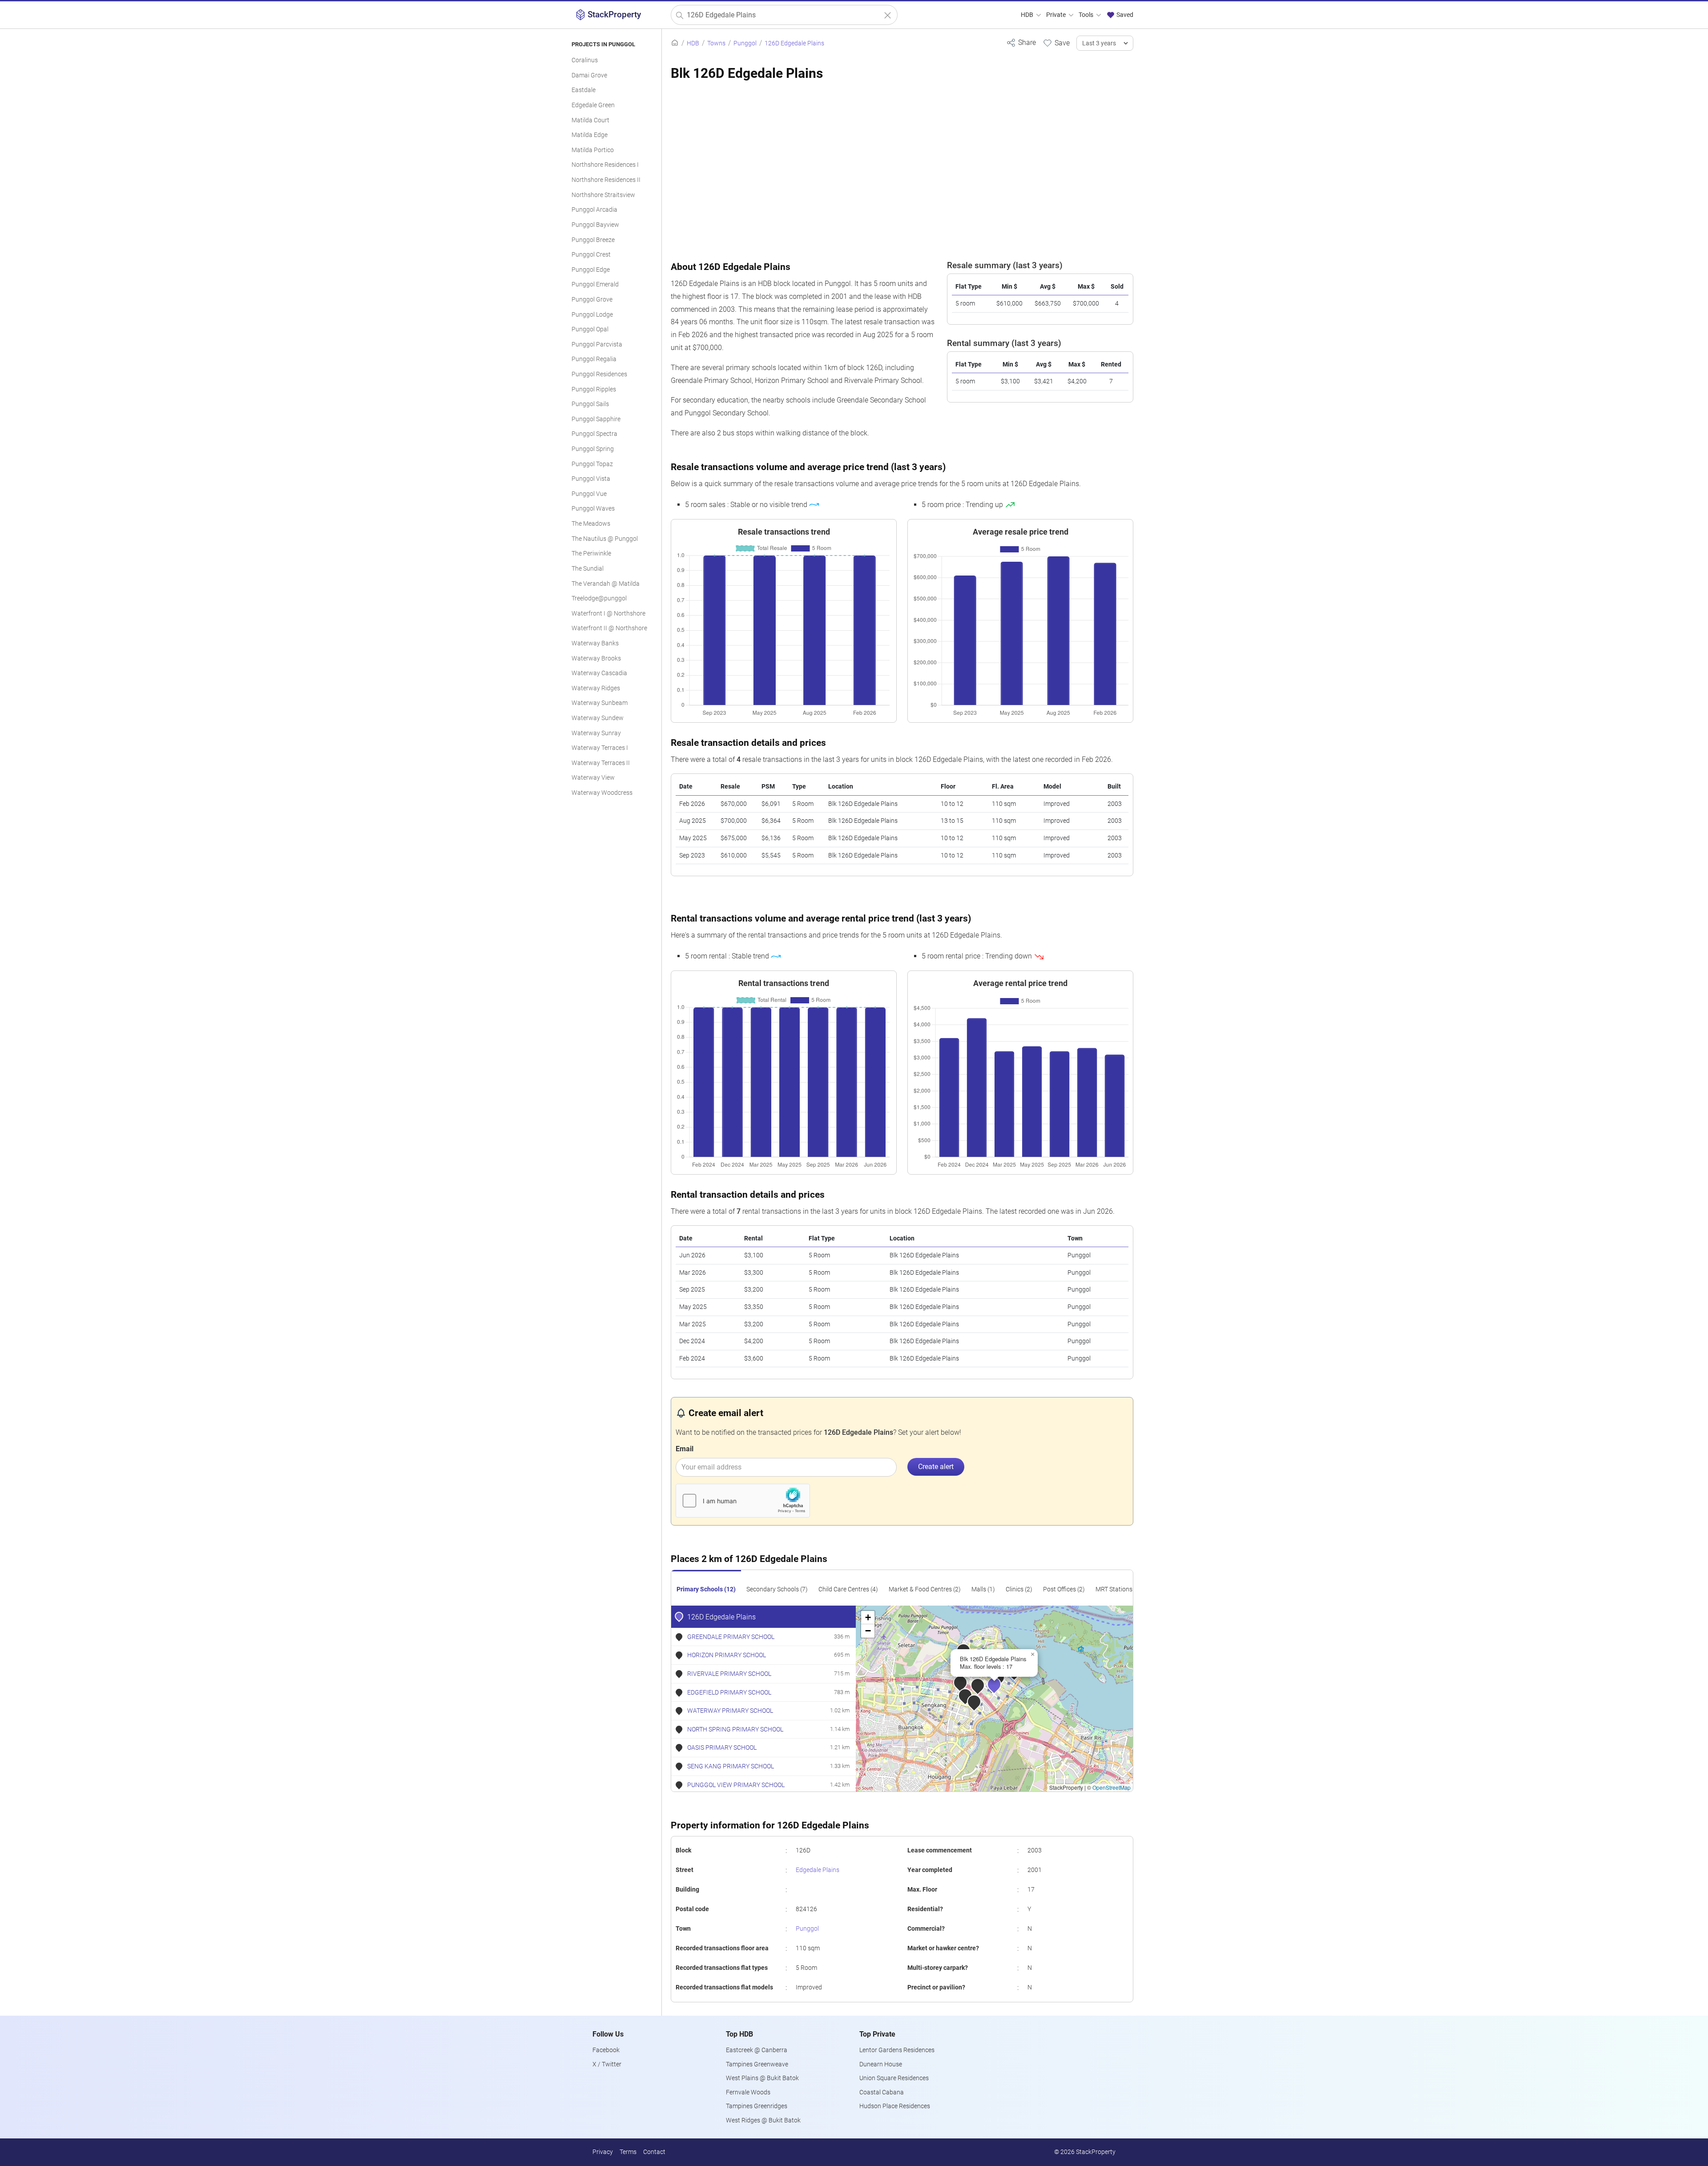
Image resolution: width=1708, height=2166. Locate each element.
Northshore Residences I (605, 165)
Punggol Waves (593, 509)
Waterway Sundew (598, 718)
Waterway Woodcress (602, 793)
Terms (628, 2152)
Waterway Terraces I (600, 748)
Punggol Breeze (593, 240)
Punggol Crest (591, 255)
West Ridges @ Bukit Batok (763, 2120)
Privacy (603, 2152)
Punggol (807, 1929)
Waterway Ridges (596, 688)
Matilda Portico (593, 150)
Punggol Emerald (595, 284)
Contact (654, 2152)
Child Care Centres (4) (848, 1589)
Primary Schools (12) (706, 1589)
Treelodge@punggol (599, 598)
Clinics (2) (1019, 1589)
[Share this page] (1021, 42)
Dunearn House (881, 2064)
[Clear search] (888, 15)
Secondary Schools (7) (777, 1589)
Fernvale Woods (748, 2092)
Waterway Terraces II (601, 763)
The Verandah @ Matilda (606, 584)
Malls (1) (983, 1589)
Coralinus (585, 60)
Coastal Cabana (882, 2092)
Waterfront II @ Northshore (609, 628)
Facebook (606, 2050)
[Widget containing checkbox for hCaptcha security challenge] (743, 1501)
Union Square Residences (894, 2078)
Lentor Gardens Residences (897, 2050)
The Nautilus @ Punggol (605, 539)
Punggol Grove (592, 300)
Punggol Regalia (594, 359)
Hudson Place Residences (895, 2106)
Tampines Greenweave (757, 2064)
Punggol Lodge (592, 315)
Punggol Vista (591, 479)
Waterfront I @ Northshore (608, 614)
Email (685, 1449)
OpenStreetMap (1112, 1787)
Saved (1124, 15)
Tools (1087, 15)
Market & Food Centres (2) (925, 1589)
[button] (1000, 1691)
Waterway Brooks (596, 658)
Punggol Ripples (594, 389)
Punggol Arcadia (594, 210)
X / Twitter (607, 2064)
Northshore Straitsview (603, 195)
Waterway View (593, 778)
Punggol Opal (590, 329)
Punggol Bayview (595, 225)
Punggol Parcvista (597, 344)
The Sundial (588, 569)
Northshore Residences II (606, 180)
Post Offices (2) (1064, 1589)
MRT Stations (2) (1118, 1589)
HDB (1028, 15)
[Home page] (675, 43)
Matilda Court (590, 120)
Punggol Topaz (592, 464)
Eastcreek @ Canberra (757, 2050)
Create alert (936, 1467)
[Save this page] (1056, 43)
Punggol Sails (590, 404)
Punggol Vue (589, 494)
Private (1057, 15)
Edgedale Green (593, 105)
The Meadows (591, 524)
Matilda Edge (590, 135)
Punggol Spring (593, 449)
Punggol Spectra (594, 434)
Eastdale (584, 90)
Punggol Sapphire (596, 419)
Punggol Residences (599, 374)
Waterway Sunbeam (600, 703)
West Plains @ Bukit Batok (762, 2078)
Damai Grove (589, 75)
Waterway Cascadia (599, 673)
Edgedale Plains (818, 1870)
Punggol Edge (591, 270)
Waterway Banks (595, 643)
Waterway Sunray (596, 733)
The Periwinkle (591, 554)
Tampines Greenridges (757, 2106)
